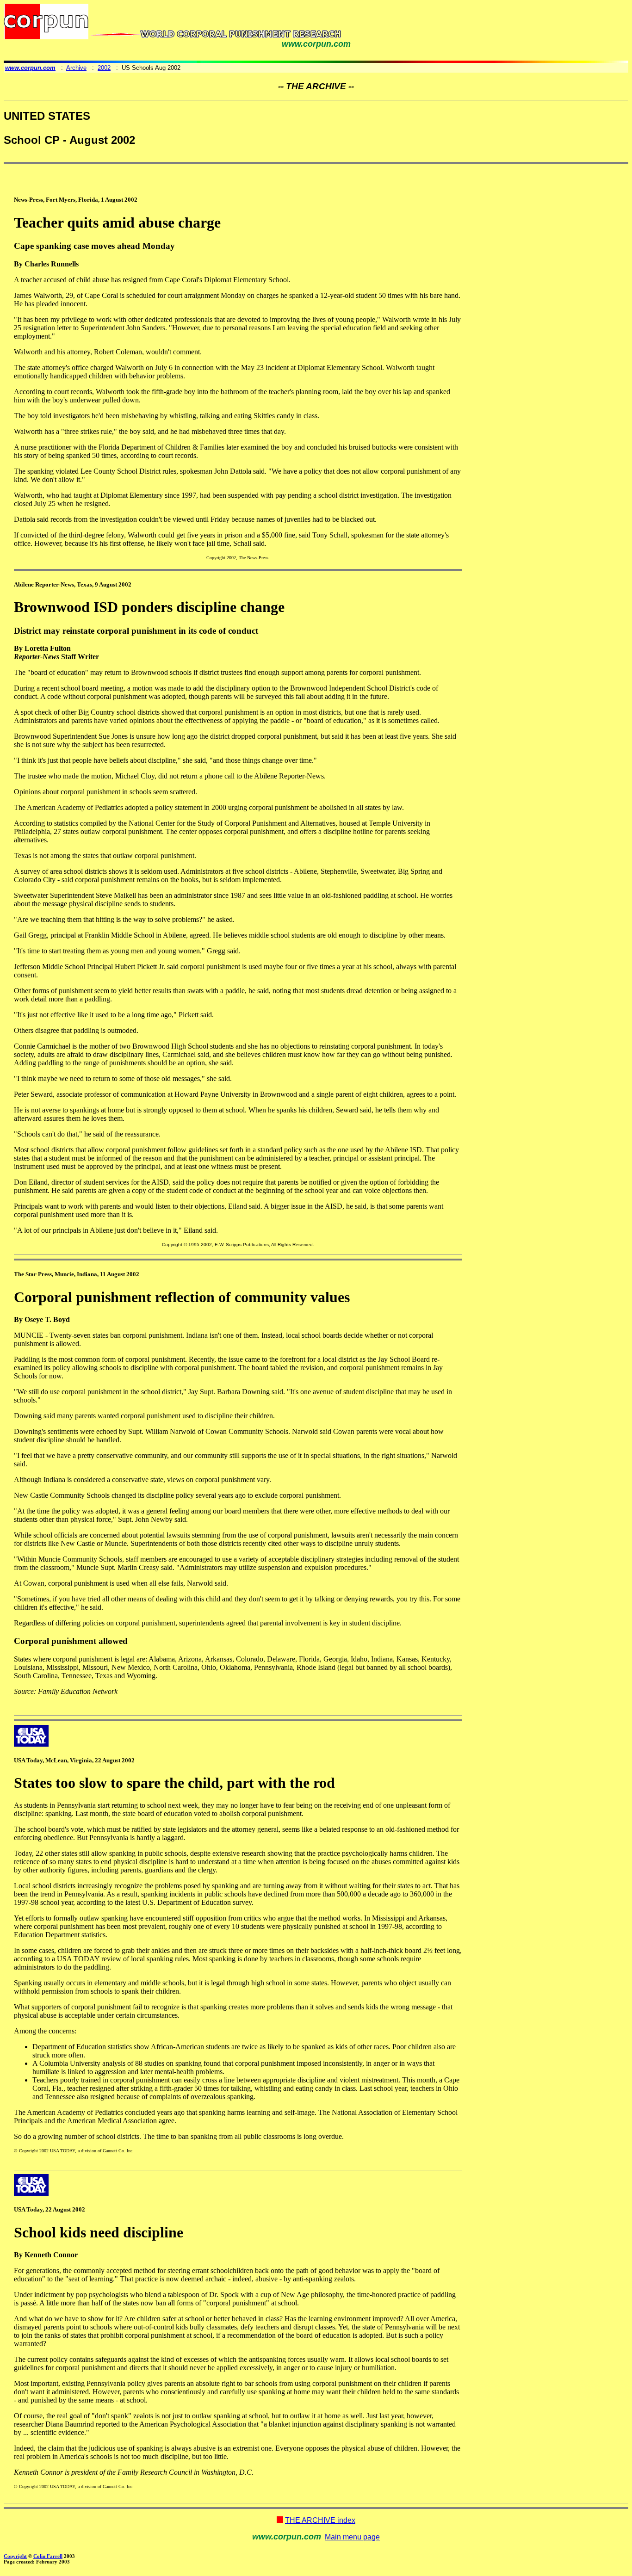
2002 (104, 68)
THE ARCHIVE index (320, 2520)
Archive (76, 68)
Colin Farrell (48, 2556)
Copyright (15, 2556)
